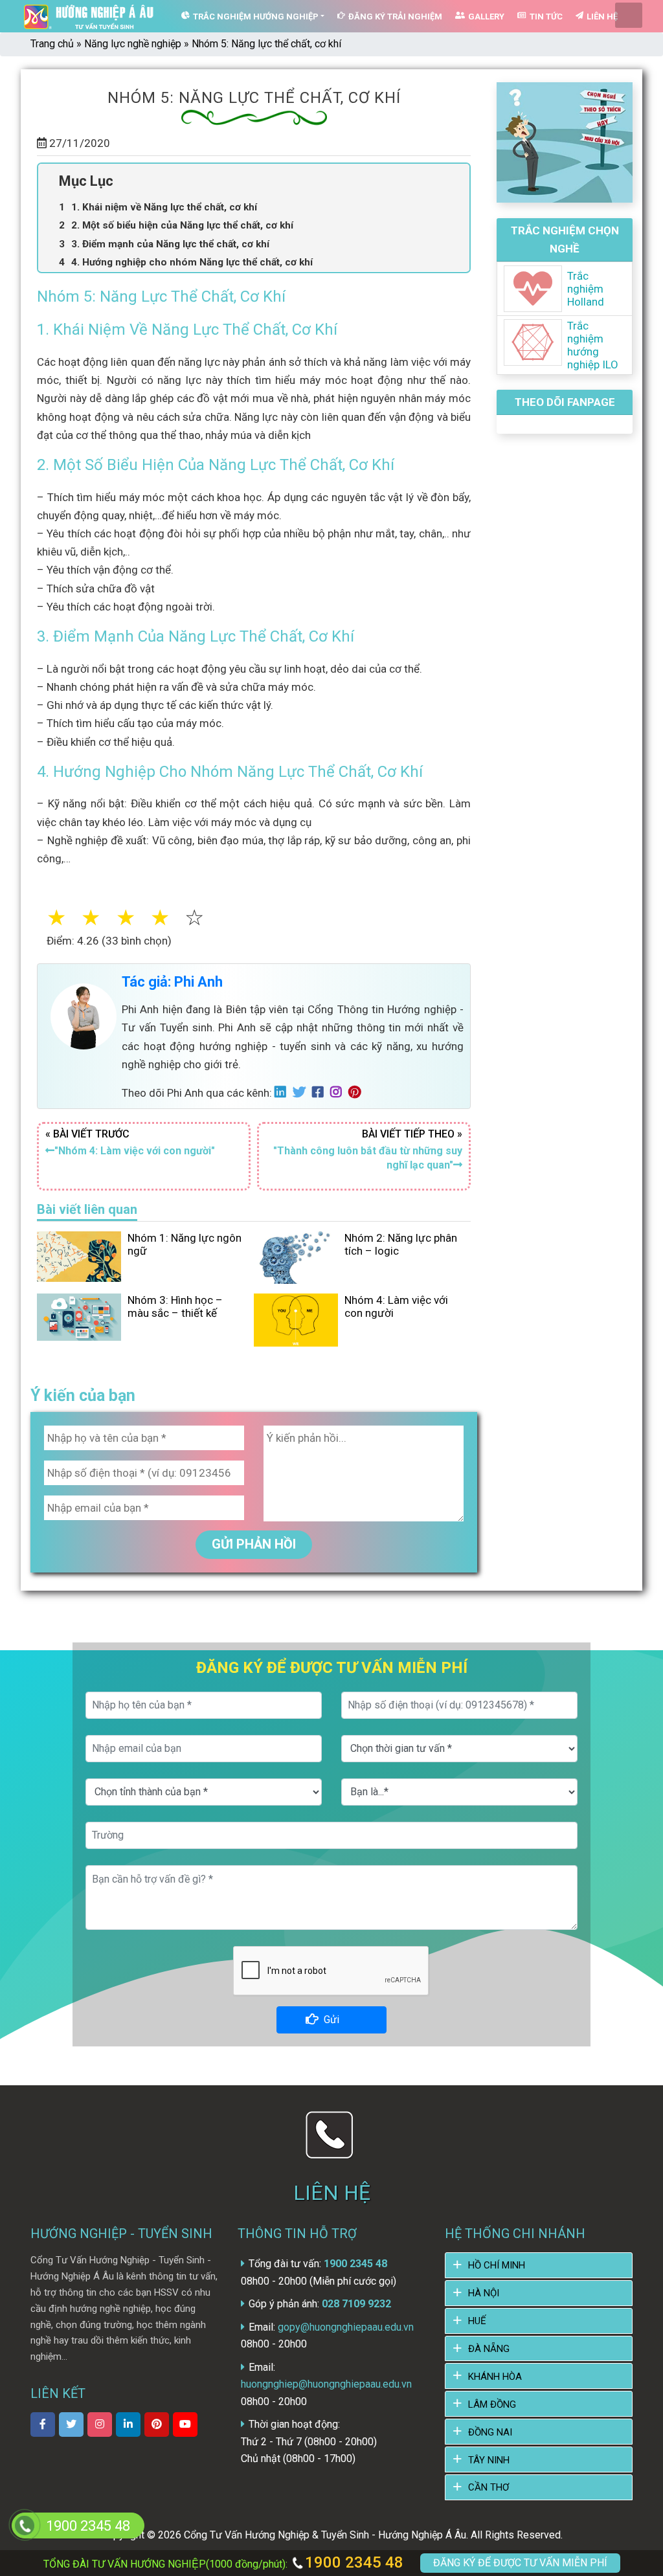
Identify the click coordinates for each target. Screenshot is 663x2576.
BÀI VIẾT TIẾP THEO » (368, 1149)
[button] (210, 918)
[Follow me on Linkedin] (284, 1093)
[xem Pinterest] (157, 2425)
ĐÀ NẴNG (489, 2349)
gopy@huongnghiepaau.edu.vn (346, 2327)
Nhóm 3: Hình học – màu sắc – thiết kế (175, 1306)
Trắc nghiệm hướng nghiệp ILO (593, 345)
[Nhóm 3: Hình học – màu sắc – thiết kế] (79, 1316)
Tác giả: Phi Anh (172, 982)
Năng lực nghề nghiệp (133, 44)
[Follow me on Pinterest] (358, 1093)
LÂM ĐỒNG (492, 2404)
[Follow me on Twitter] (302, 1093)
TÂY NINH (489, 2460)
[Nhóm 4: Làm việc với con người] (296, 1319)
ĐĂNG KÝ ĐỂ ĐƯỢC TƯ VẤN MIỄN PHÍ (520, 2563)
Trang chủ (52, 44)
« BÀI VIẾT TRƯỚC (130, 1142)
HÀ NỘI (484, 2293)
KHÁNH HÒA (495, 2377)
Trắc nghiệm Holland (586, 289)
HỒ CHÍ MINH (497, 2265)
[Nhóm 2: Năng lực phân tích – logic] (296, 1257)
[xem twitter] (71, 2425)
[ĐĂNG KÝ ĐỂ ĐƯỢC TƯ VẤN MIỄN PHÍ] (25, 2525)
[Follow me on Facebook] (321, 1093)
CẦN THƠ (489, 2487)
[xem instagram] (100, 2425)
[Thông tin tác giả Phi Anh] (84, 1016)
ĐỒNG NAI (490, 2432)
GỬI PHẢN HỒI (254, 1544)
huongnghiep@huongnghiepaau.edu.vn (326, 2384)
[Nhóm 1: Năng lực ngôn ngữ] (79, 1255)
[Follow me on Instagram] (339, 1093)
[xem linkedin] (128, 2425)
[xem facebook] (43, 2425)
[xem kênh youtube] (185, 2425)
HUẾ (477, 2321)
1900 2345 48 (352, 2562)
